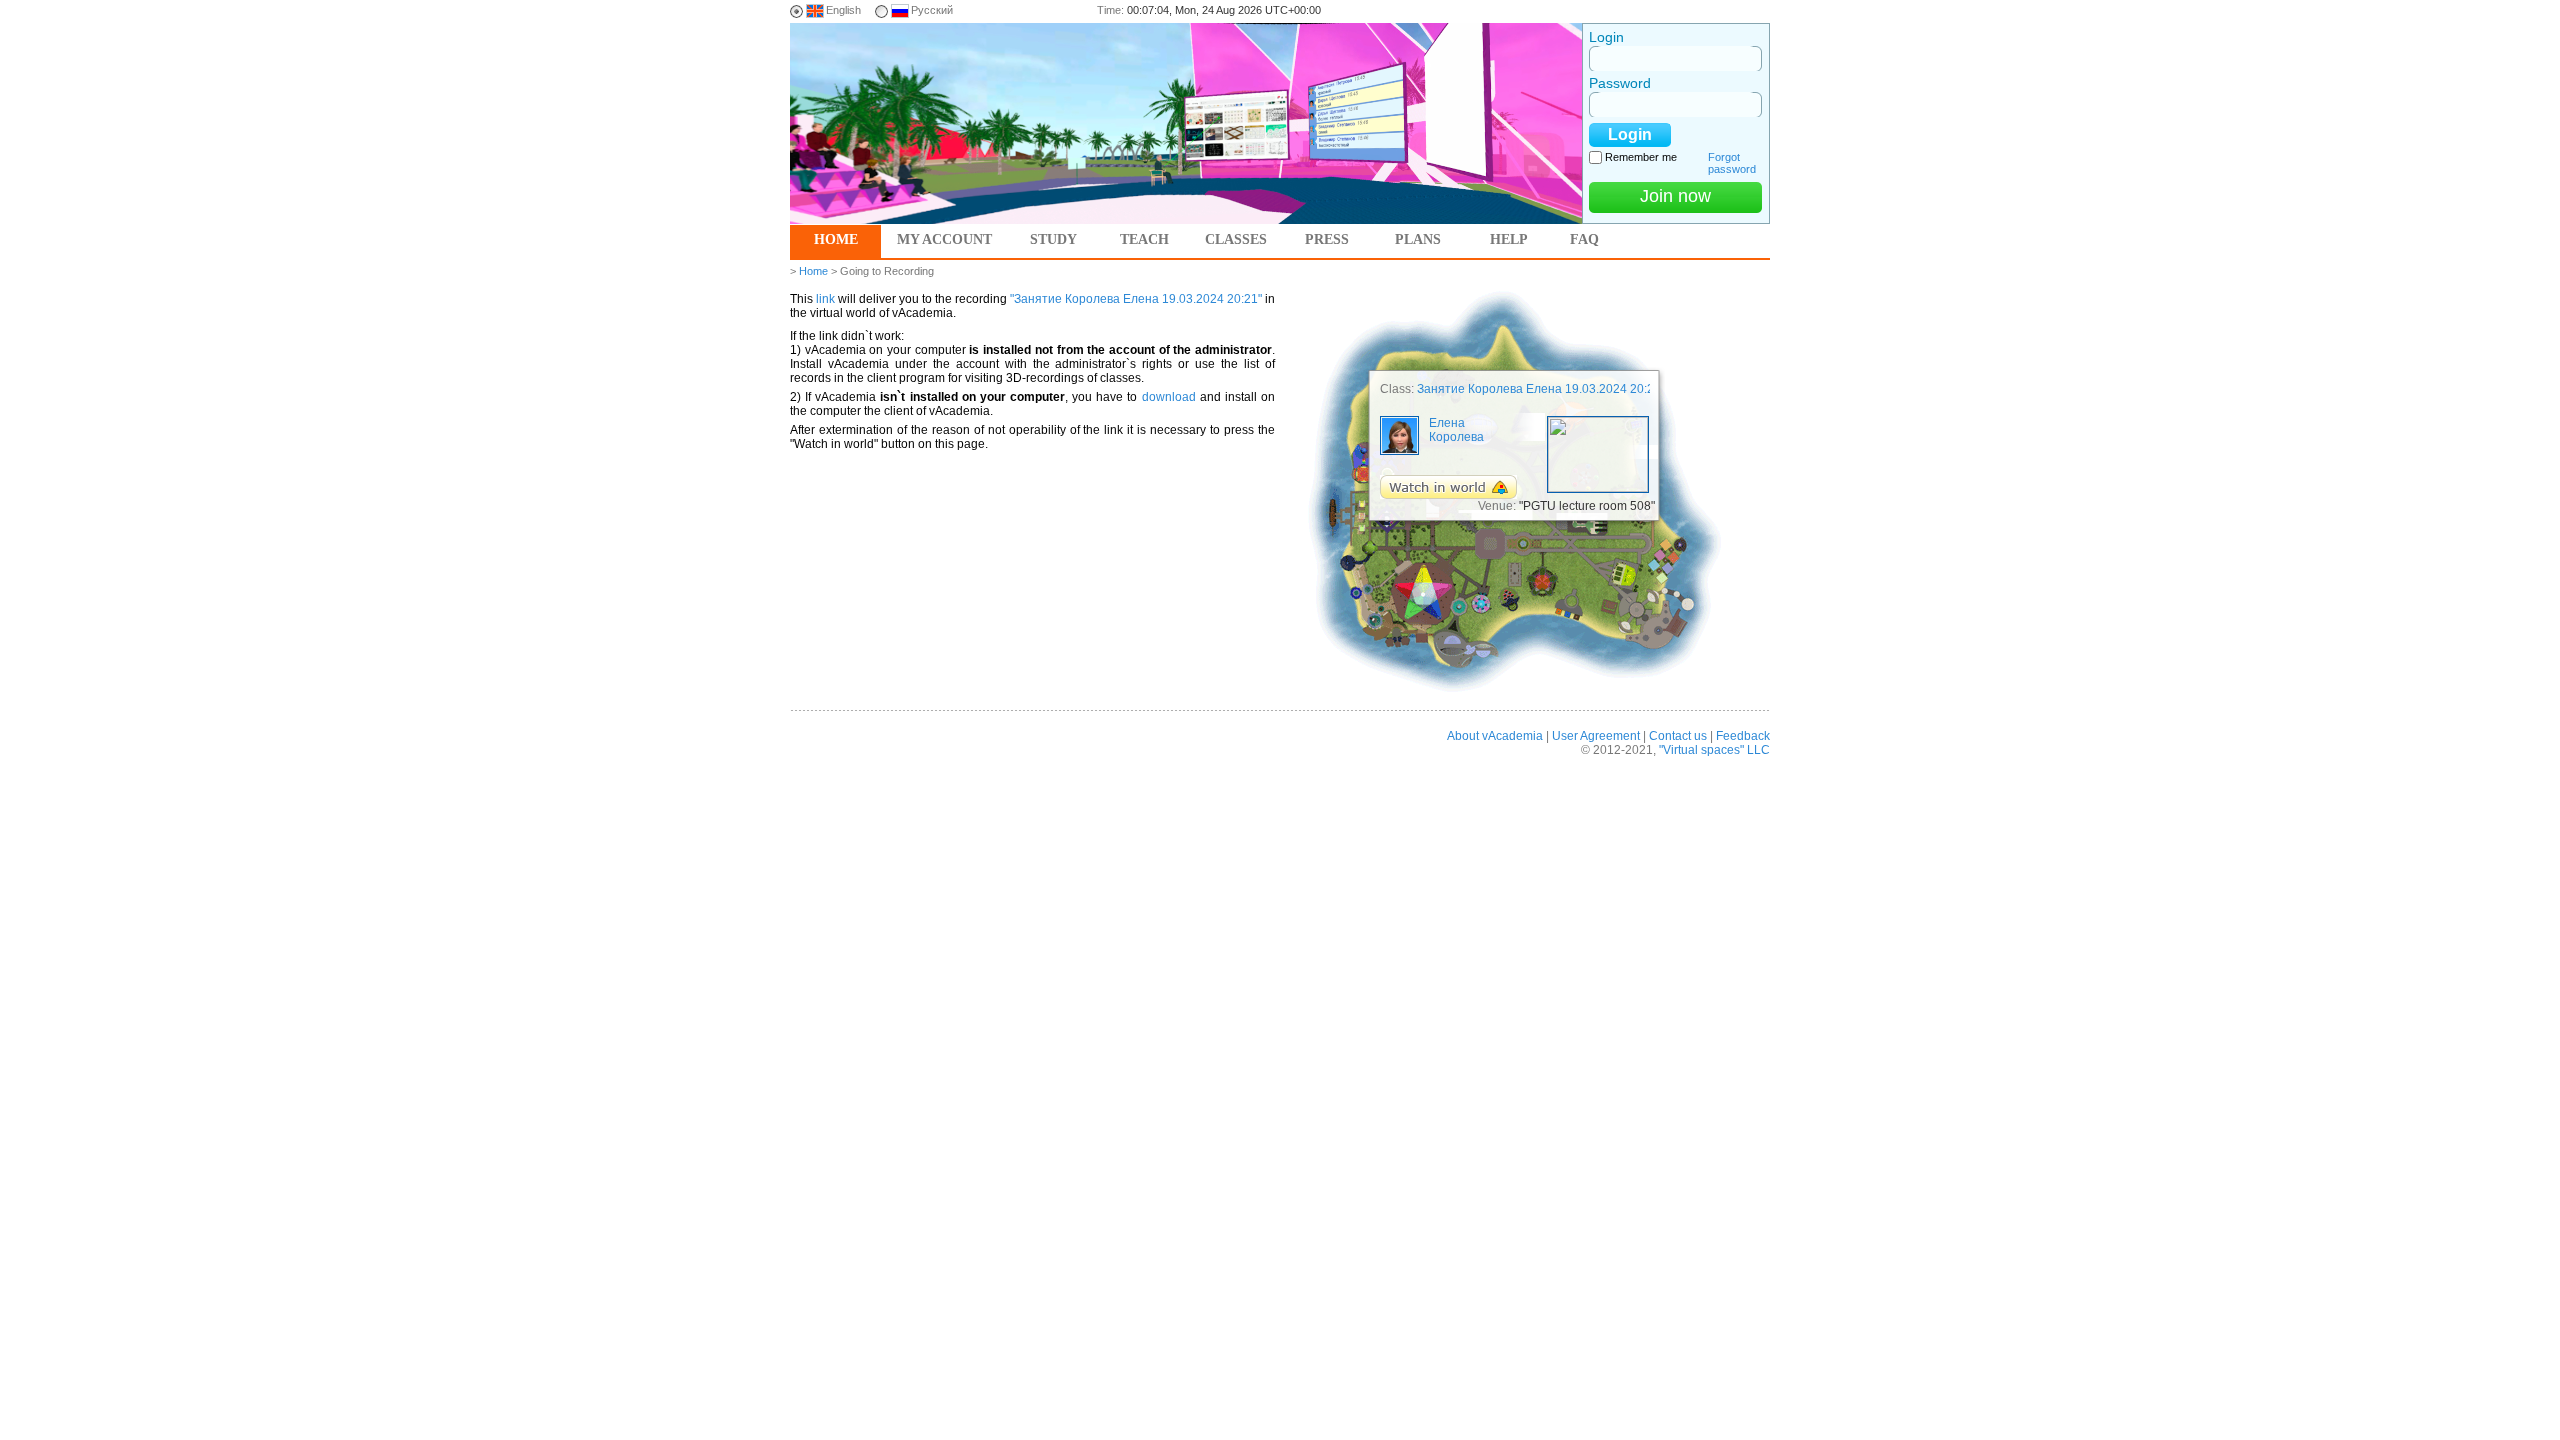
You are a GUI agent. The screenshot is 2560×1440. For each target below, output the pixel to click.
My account (944, 239)
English (843, 10)
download (1169, 397)
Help (1509, 239)
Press (1327, 239)
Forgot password (1732, 163)
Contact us (1678, 736)
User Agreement (1596, 736)
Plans (1418, 239)
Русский (932, 10)
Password (1620, 83)
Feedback (1743, 736)
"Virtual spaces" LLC (1714, 750)
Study (1053, 239)
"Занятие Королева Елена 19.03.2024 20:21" (1136, 299)
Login (1606, 37)
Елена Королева (1456, 430)
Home (836, 239)
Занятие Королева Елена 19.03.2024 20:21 (1539, 389)
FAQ (1584, 239)
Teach (1144, 239)
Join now (1675, 196)
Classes (1236, 239)
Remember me (1641, 157)
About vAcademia (1495, 736)
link (825, 299)
